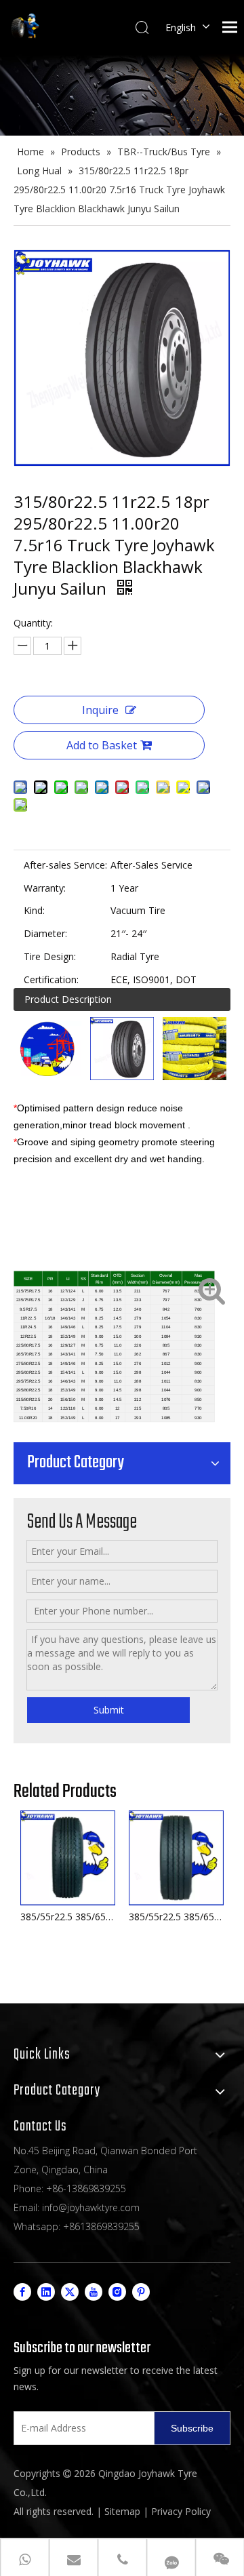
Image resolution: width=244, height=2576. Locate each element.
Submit (109, 1710)
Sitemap (122, 2511)
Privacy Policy (181, 2511)
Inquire (100, 710)
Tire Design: (50, 956)
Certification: (51, 979)
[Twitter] (70, 2292)
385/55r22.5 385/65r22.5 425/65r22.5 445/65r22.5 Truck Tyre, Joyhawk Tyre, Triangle (68, 1917)
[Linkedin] (46, 2292)
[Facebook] (22, 2292)
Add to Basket (102, 745)
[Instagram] (117, 2292)
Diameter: (45, 933)
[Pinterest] (141, 2292)
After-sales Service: (65, 865)
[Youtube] (94, 2292)
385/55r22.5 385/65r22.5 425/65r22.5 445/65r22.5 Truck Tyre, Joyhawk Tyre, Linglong (176, 1917)
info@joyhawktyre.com (91, 2207)
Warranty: (45, 888)
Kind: (34, 910)
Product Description (68, 999)
